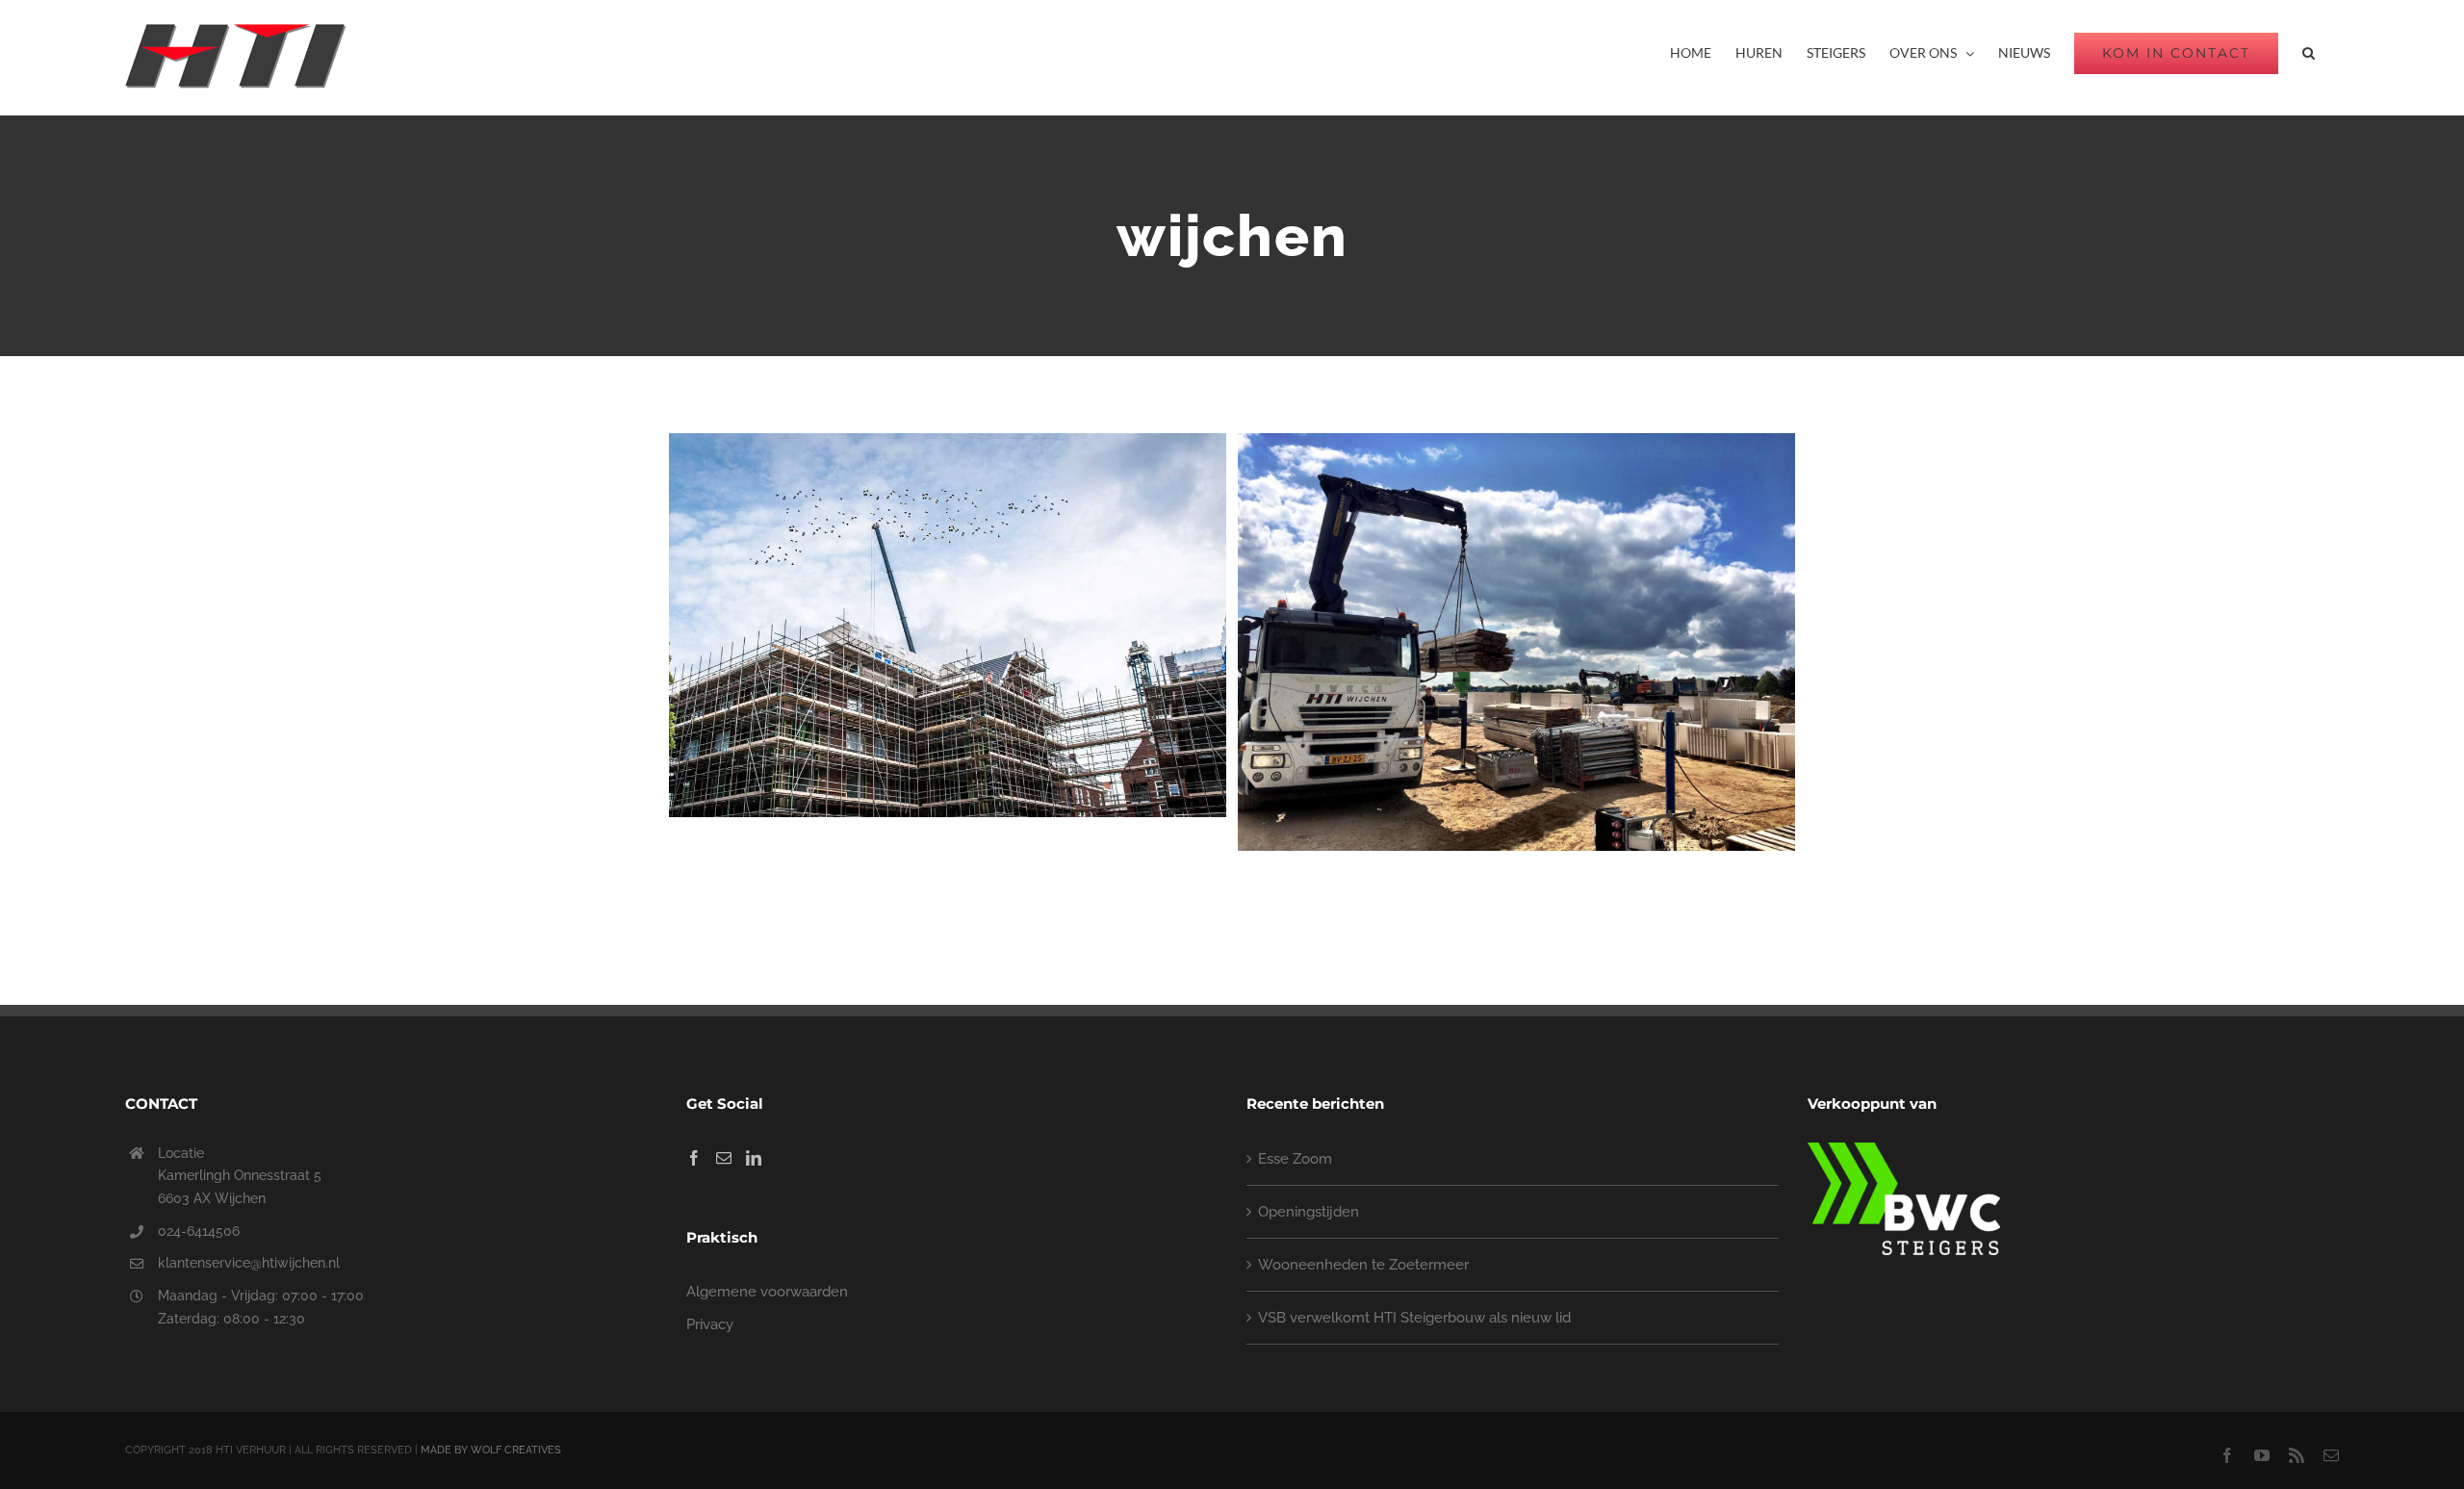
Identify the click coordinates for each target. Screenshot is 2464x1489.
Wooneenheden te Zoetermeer (1363, 1265)
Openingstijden (1309, 1212)
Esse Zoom (1295, 1159)
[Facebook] (694, 1158)
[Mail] (724, 1158)
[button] (2309, 53)
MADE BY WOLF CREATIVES (491, 1450)
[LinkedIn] (754, 1158)
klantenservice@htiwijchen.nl (249, 1263)
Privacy (710, 1324)
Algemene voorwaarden (767, 1292)
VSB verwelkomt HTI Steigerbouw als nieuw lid (1414, 1318)
